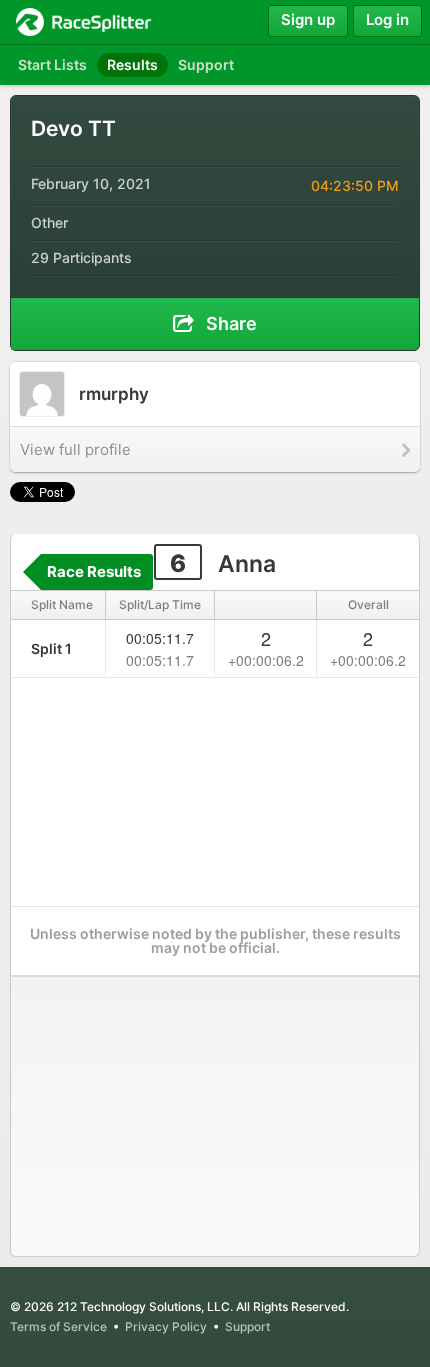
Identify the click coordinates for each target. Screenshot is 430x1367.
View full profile (75, 449)
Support (247, 1326)
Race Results (94, 571)
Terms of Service (58, 1326)
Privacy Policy (166, 1326)
